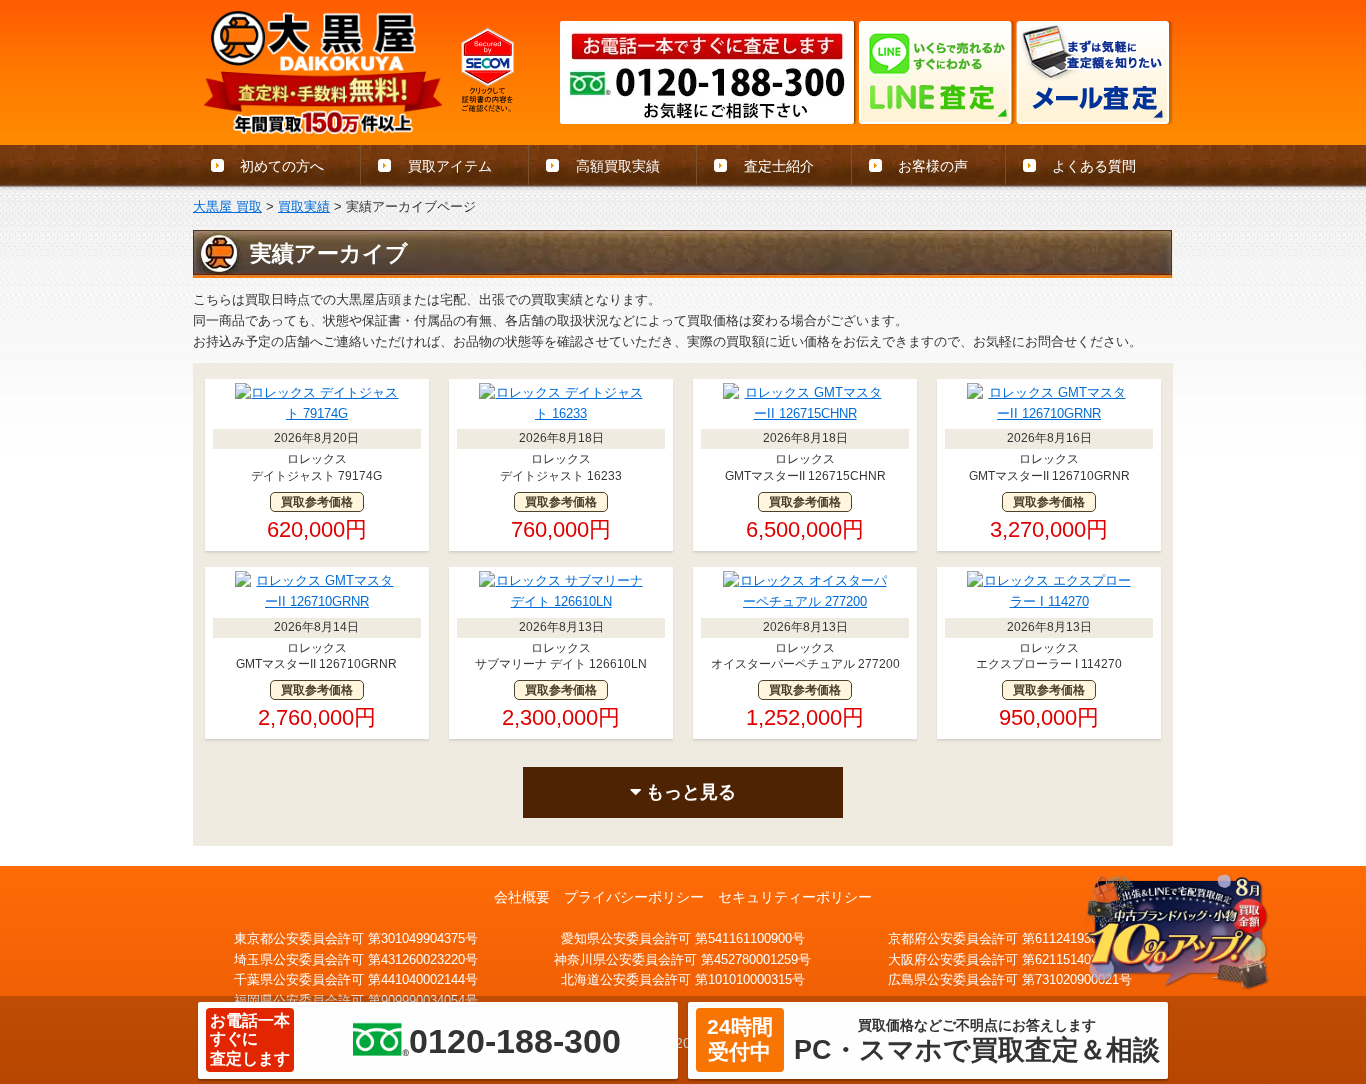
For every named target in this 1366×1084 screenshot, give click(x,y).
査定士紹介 (779, 166)
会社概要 (522, 897)
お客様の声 (933, 166)
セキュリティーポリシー (795, 897)
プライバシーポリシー (634, 897)
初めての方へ (282, 166)
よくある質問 (1094, 166)
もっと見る (688, 792)
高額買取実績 (618, 166)
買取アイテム (450, 166)
